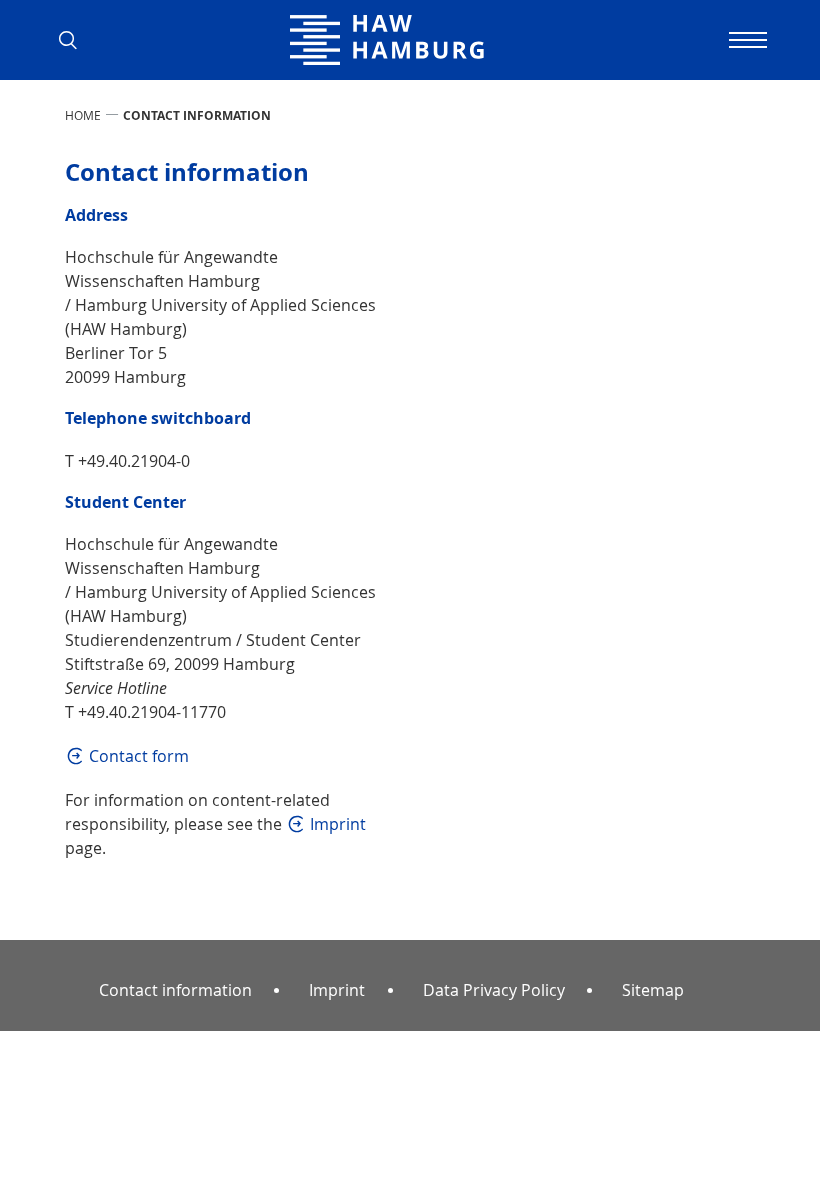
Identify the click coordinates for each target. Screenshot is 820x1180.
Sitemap (653, 990)
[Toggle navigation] (745, 40)
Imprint (338, 824)
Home (83, 115)
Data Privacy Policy (494, 990)
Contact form (139, 756)
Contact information (179, 989)
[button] (75, 40)
